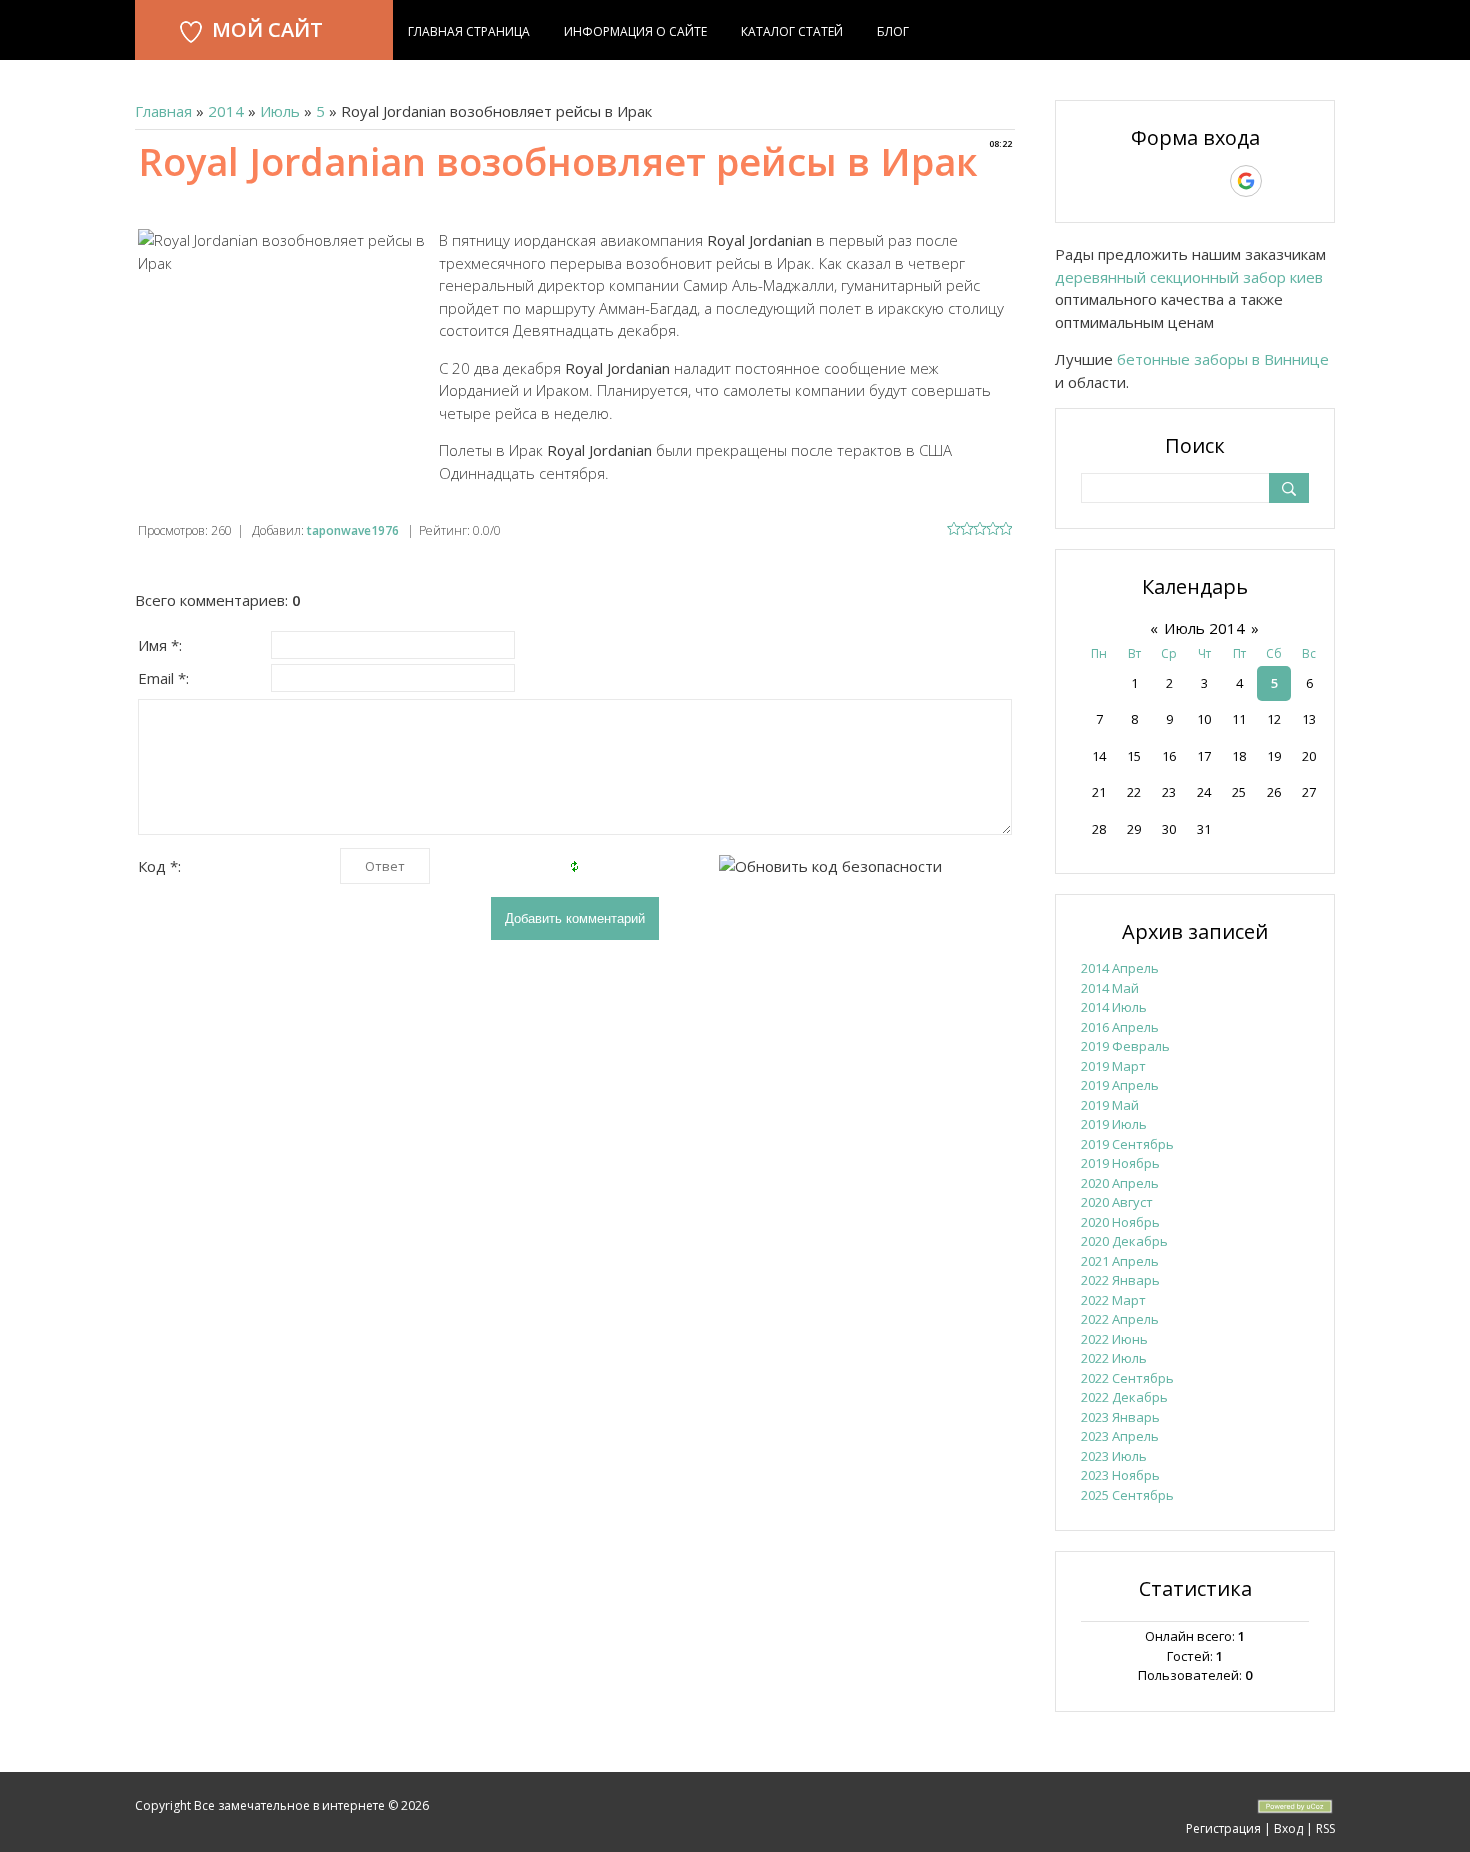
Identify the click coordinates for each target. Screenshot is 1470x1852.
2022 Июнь (1114, 1339)
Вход (1288, 1828)
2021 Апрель (1120, 1261)
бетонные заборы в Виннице (1223, 359)
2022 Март (1113, 1300)
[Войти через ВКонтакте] (1143, 181)
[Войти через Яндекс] (1211, 181)
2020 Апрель (1120, 1183)
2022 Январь (1120, 1280)
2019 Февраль (1125, 1046)
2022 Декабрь (1124, 1397)
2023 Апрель (1120, 1436)
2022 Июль (1114, 1358)
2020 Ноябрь (1120, 1222)
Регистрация (1223, 1828)
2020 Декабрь (1124, 1241)
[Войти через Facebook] (1177, 181)
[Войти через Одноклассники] (1281, 181)
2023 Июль (1114, 1456)
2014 (226, 111)
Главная (163, 111)
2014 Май (1110, 988)
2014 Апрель (1120, 968)
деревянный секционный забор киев (1189, 277)
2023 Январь (1120, 1417)
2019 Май (1110, 1105)
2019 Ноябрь (1120, 1163)
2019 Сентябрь (1127, 1144)
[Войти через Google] (1246, 181)
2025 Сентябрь (1127, 1495)
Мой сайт (267, 29)
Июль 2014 (1204, 628)
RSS (1325, 1828)
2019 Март (1113, 1066)
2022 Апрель (1120, 1319)
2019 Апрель (1120, 1085)
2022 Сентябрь (1127, 1378)
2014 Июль (1114, 1007)
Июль (280, 111)
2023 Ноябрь (1120, 1475)
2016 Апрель (1120, 1027)
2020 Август (1117, 1202)
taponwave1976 (353, 530)
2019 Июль (1114, 1124)
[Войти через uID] (1109, 181)
